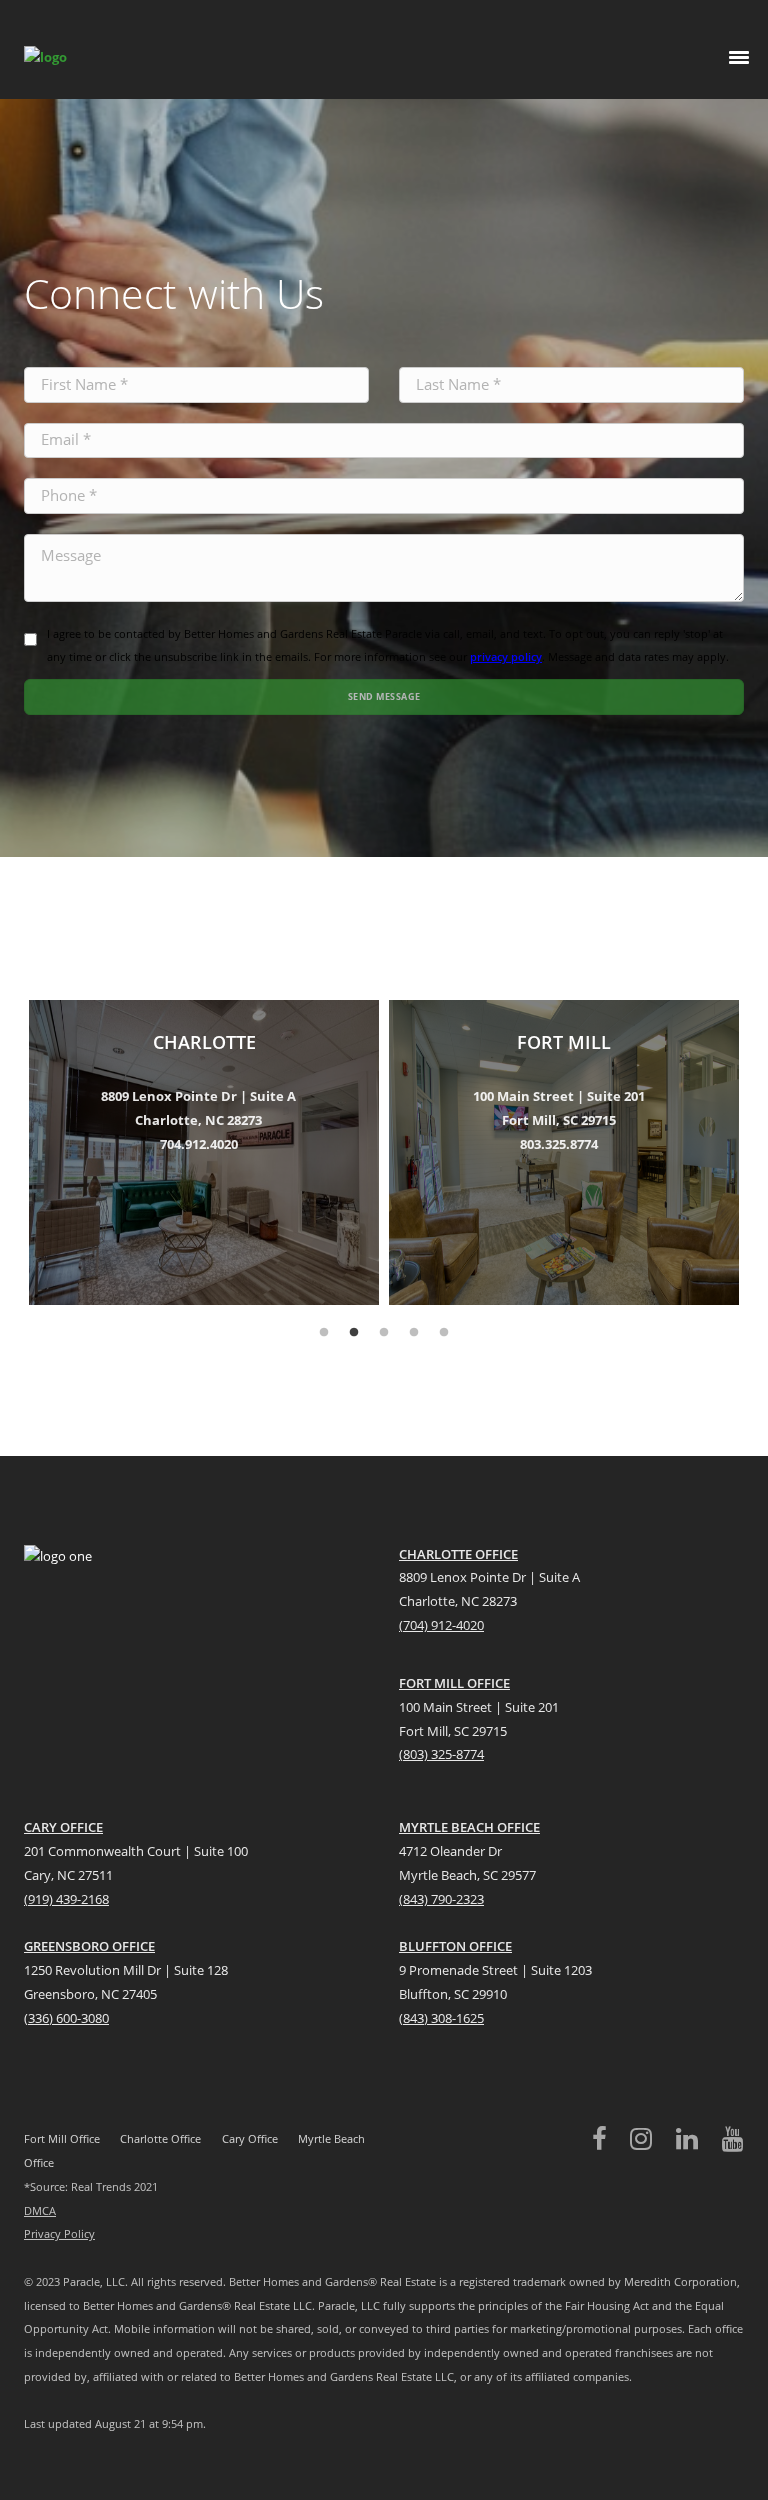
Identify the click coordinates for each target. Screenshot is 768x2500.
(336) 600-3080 (66, 2018)
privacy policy (506, 656)
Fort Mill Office (62, 2138)
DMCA (40, 2210)
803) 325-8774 (443, 1754)
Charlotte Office (160, 2138)
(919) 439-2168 (66, 1899)
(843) (413, 2018)
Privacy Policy (59, 2233)
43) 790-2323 (447, 1899)
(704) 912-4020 (441, 1625)
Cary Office (250, 2138)
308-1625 (457, 2018)
